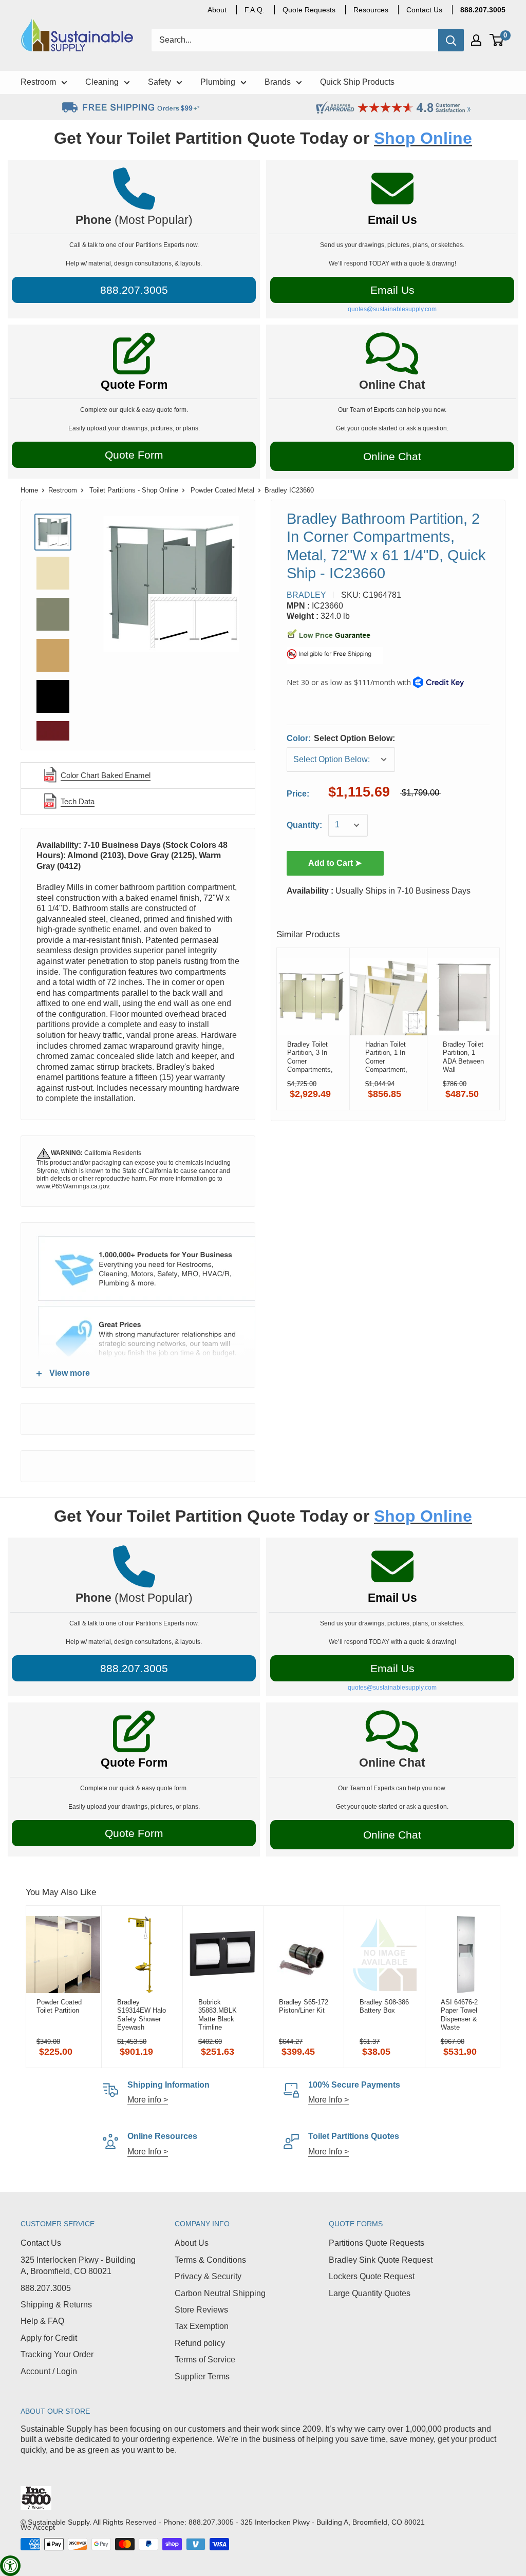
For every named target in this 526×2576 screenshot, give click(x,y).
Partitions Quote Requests (377, 2243)
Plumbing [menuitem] (218, 82)
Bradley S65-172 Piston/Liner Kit (304, 2006)
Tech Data (78, 801)
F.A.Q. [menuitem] (255, 10)
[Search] (451, 40)
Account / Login (49, 2371)
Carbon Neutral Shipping (220, 2293)
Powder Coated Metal (222, 490)
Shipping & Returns (56, 2305)
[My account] (476, 40)
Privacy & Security (208, 2276)
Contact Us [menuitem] (424, 10)
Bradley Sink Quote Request (381, 2260)
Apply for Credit (49, 2338)
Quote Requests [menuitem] (309, 10)
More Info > (328, 2100)
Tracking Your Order (57, 2354)
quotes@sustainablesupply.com (392, 309)
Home (29, 490)
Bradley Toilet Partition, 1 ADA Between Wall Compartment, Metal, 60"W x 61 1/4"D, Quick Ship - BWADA (464, 1057)
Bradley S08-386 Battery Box (384, 2006)
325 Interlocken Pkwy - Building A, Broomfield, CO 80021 (78, 2266)
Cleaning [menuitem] (102, 82)
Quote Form (134, 385)
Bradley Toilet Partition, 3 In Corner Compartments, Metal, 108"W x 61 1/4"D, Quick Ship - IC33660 (310, 1057)
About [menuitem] (217, 10)
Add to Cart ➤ (335, 863)
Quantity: (304, 825)
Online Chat (392, 456)
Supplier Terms (202, 2376)
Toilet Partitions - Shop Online (134, 490)
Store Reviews (201, 2310)
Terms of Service (205, 2360)
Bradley (306, 595)
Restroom (63, 490)
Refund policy (200, 2343)
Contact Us (41, 2243)
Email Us (392, 220)
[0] (497, 40)
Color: (341, 738)
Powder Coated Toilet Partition (59, 2006)
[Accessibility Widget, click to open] (10, 2566)
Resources (371, 10)
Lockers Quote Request (372, 2276)
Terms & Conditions (210, 2260)
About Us (192, 2243)
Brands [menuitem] (278, 82)
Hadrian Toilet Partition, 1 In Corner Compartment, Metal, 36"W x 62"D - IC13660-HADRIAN (386, 1057)
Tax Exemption (202, 2326)
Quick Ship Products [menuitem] (357, 82)
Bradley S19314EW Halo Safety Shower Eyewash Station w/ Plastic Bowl (142, 2015)
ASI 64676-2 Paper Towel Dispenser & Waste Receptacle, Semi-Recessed (464, 2015)
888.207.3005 (46, 2288)
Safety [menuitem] (159, 82)
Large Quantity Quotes (370, 2293)
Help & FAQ (42, 2321)
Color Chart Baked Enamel (106, 775)
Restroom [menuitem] (38, 82)
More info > (148, 2100)
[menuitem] (483, 10)
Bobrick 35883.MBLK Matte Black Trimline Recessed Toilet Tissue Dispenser (222, 2015)
